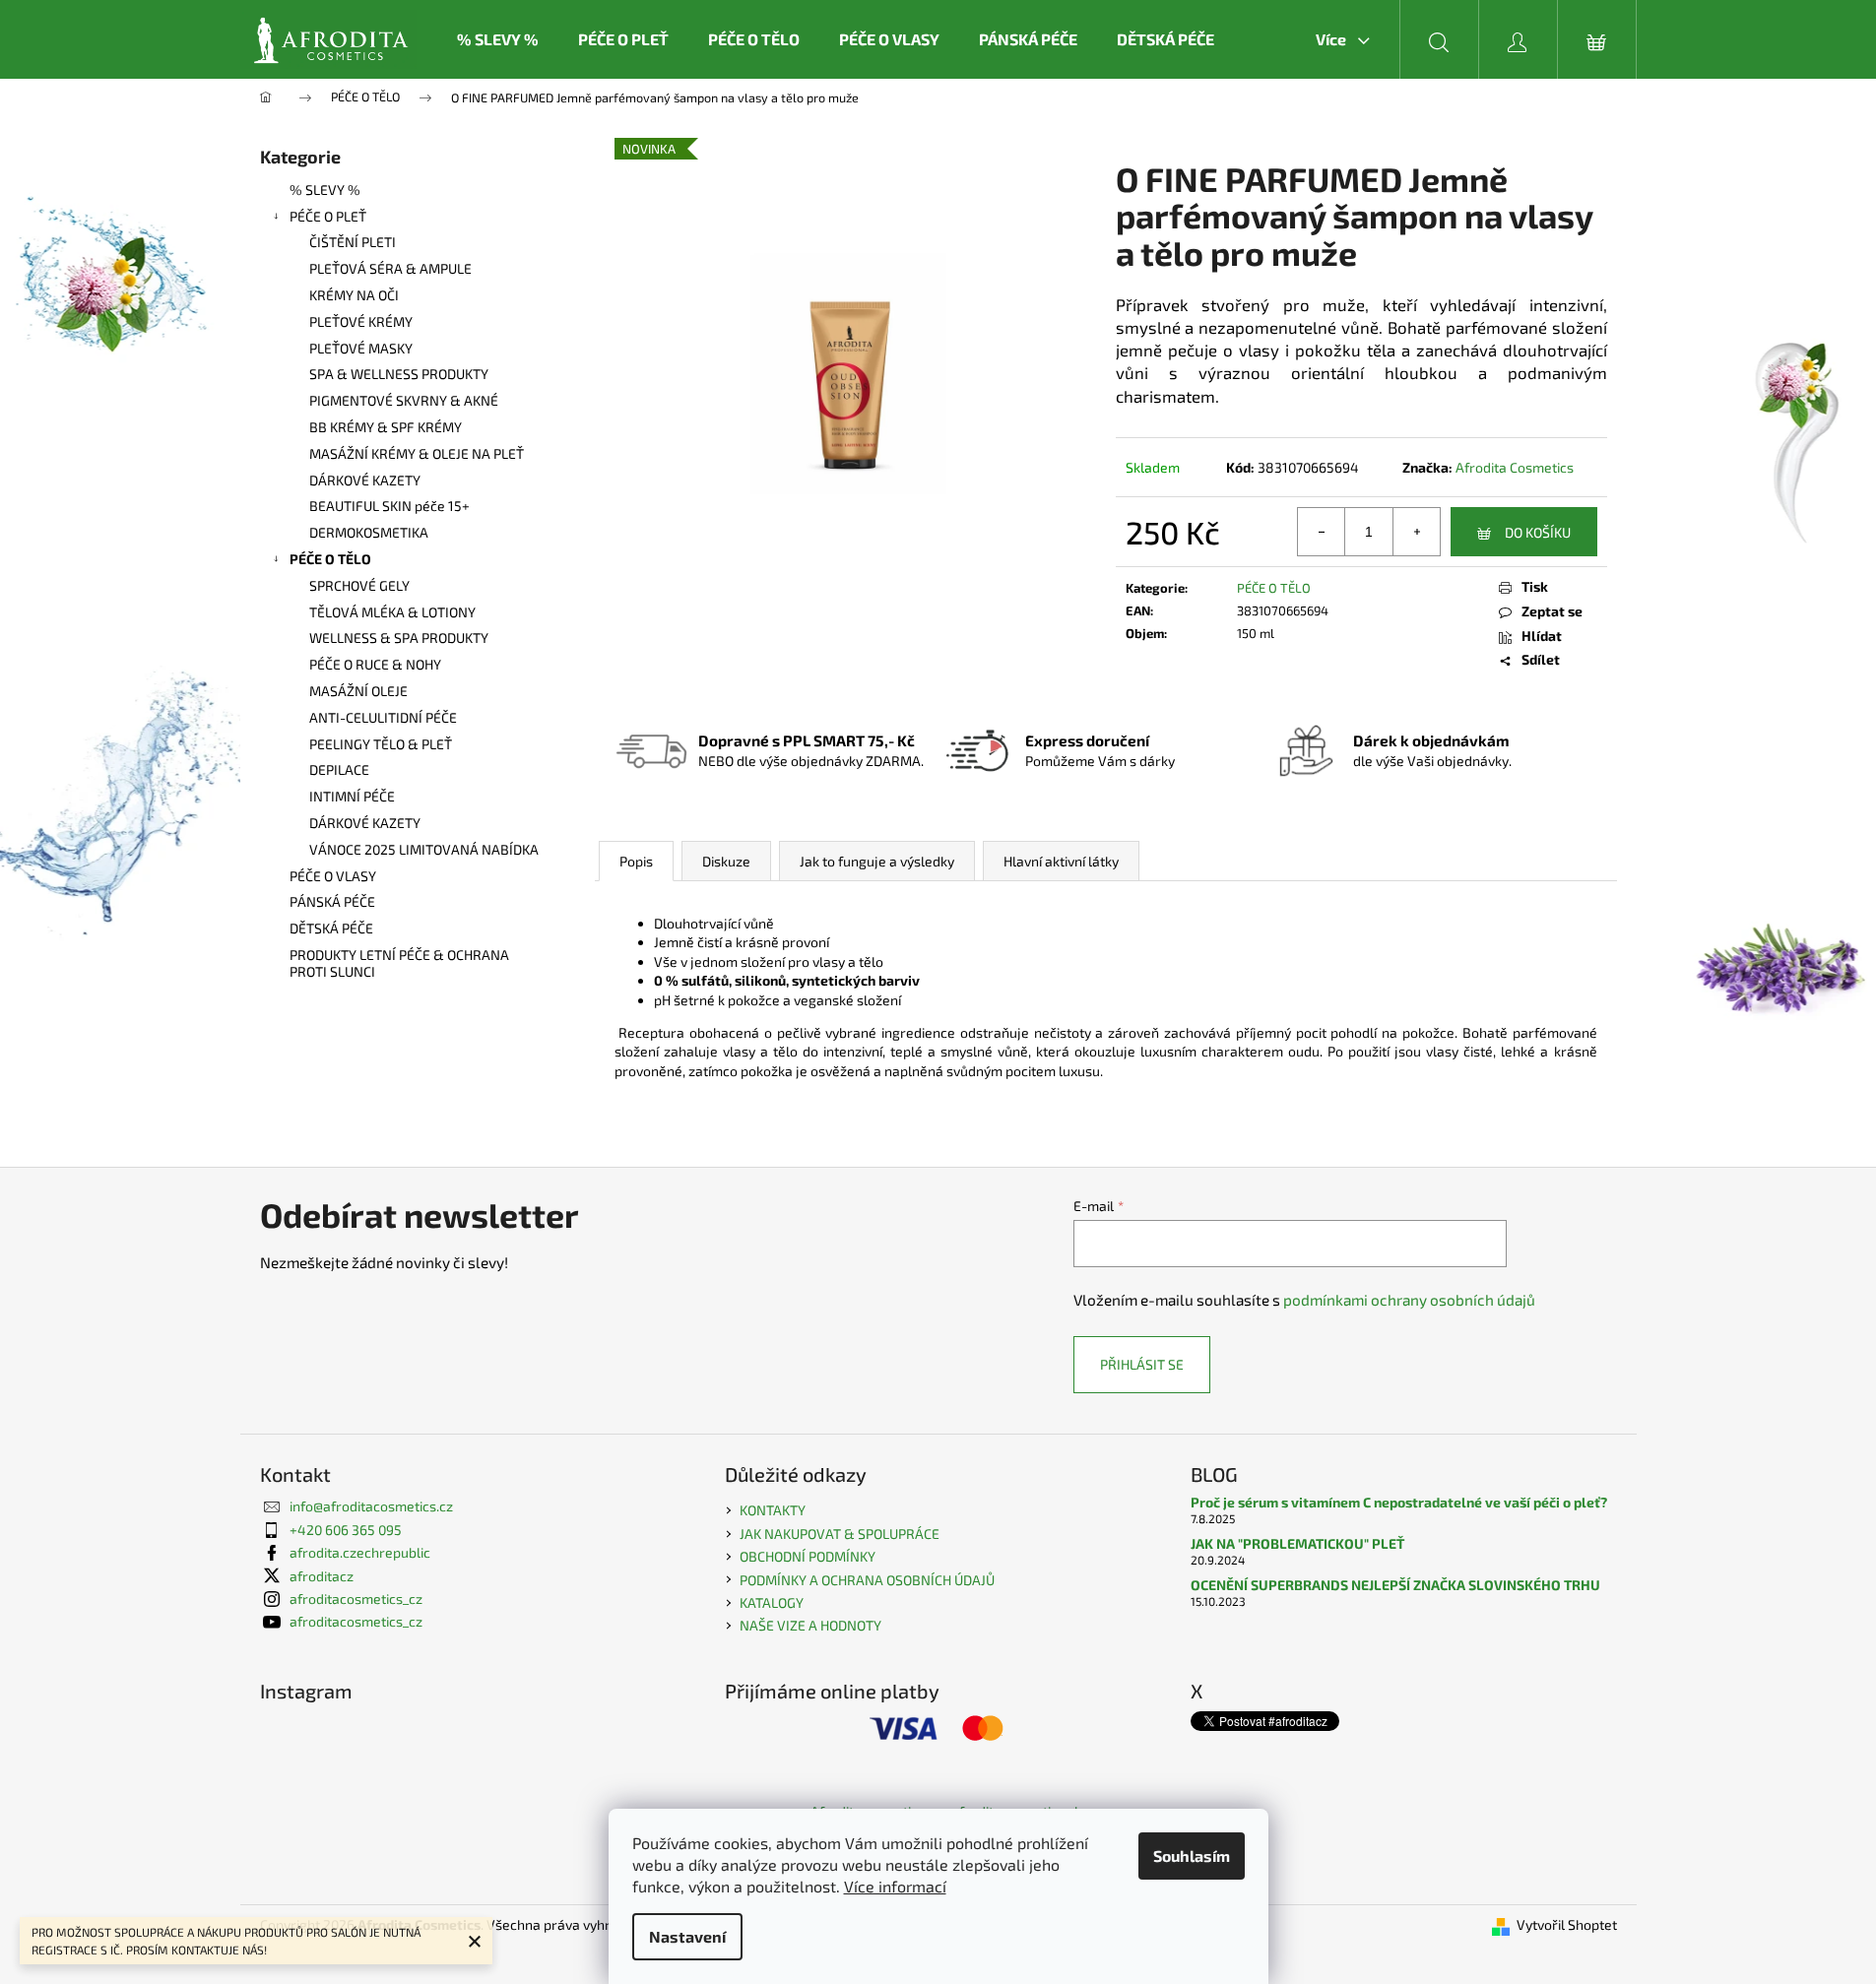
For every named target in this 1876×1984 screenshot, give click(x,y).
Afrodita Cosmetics (1515, 467)
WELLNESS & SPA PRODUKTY (399, 638)
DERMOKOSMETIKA (369, 532)
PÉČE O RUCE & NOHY (375, 664)
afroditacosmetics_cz (356, 1599)
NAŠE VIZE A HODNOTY (810, 1625)
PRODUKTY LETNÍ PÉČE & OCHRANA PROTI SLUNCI (399, 963)
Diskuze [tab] (726, 861)
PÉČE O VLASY (333, 876)
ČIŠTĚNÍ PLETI (353, 242)
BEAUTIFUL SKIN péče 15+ (389, 506)
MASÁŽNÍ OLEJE (358, 691)
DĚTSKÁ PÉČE (331, 928)
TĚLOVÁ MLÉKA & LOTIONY (392, 612)
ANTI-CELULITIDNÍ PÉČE (383, 717)
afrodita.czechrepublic (360, 1552)
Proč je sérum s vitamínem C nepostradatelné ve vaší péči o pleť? (1399, 1502)
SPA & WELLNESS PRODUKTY (399, 374)
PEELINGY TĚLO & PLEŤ (381, 744)
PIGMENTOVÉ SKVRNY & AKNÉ (404, 400)
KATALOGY (772, 1602)
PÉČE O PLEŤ (328, 216)
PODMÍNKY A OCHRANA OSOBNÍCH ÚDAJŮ (867, 1580)
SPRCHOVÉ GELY (359, 585)
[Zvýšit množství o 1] (1416, 532)
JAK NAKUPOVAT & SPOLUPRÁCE (840, 1534)
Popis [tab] (636, 861)
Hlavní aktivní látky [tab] (1061, 861)
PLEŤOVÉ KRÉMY (361, 321)
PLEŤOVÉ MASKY (361, 348)
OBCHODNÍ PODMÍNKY (808, 1556)
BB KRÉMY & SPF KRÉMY (386, 427)
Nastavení (687, 1936)
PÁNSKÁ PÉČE (332, 901)
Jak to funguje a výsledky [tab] (877, 861)
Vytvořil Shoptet (1567, 1924)
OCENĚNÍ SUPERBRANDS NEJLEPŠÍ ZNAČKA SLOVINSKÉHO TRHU (1395, 1585)
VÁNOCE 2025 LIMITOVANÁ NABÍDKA (424, 849)
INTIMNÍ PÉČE (352, 796)
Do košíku (1538, 532)
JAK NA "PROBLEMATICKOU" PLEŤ (1297, 1543)
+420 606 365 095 (346, 1530)
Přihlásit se (1142, 1364)
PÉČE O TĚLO (330, 559)
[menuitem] (498, 39)
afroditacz (322, 1576)
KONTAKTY (773, 1510)
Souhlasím (1192, 1856)
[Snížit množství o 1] (1322, 532)
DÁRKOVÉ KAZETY (365, 480)
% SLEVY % (325, 190)
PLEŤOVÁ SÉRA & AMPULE (390, 268)
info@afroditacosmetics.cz (371, 1506)
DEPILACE (339, 769)
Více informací (895, 1886)
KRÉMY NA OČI (354, 295)
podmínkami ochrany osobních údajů (1409, 1300)
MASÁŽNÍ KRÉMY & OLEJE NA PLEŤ (417, 453)
